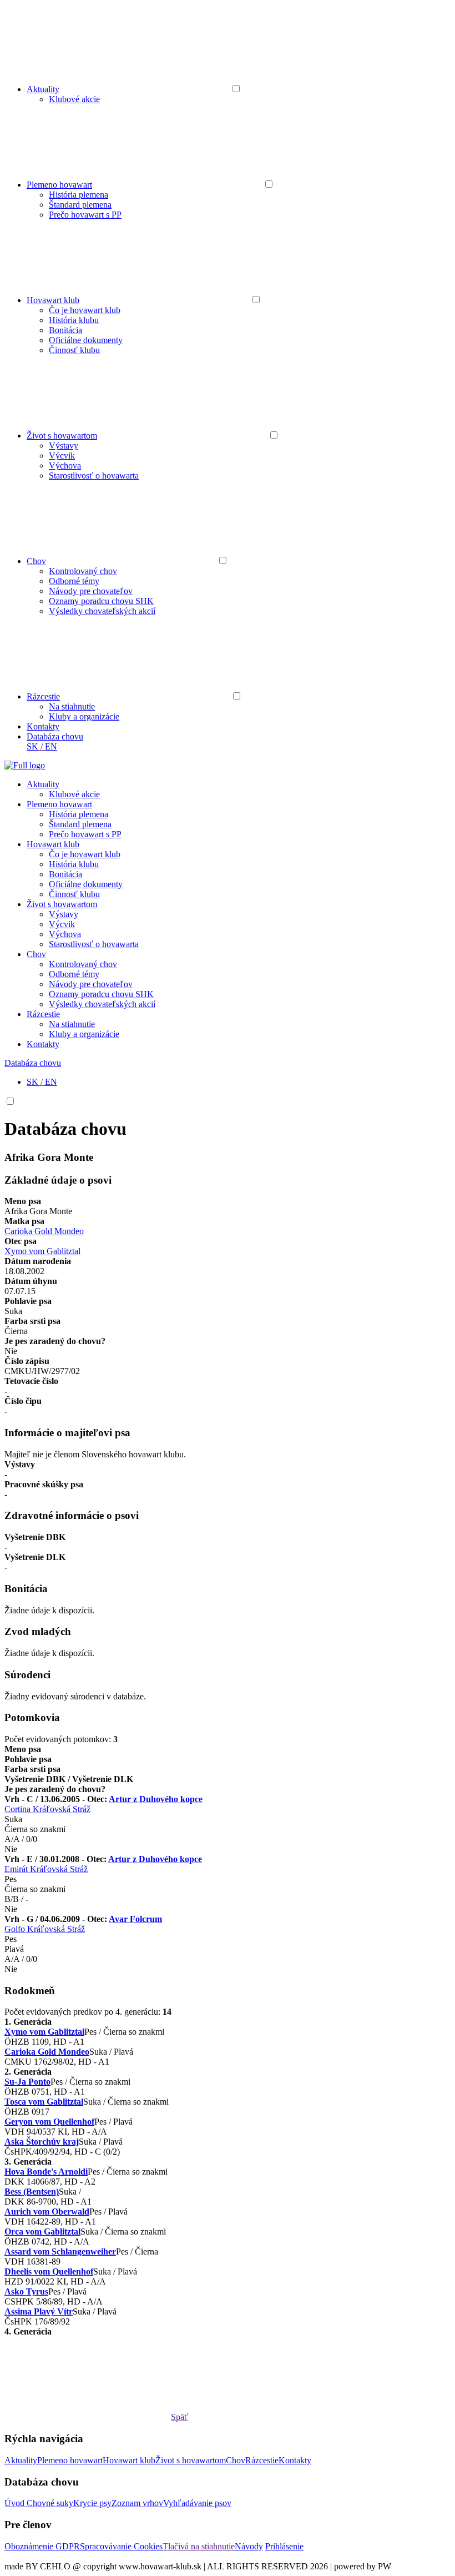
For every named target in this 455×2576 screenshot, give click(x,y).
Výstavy (64, 446)
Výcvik (62, 456)
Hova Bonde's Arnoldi (46, 2172)
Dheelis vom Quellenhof (49, 2271)
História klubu (74, 320)
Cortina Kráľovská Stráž (47, 1809)
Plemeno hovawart (59, 185)
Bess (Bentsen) (32, 2192)
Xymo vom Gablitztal (42, 1251)
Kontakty (43, 726)
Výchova (65, 466)
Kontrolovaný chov (83, 571)
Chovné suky (50, 2503)
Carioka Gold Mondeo (44, 1231)
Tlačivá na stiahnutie (199, 2546)
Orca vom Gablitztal (42, 2232)
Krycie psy (92, 2503)
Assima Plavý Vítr (39, 2311)
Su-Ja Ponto (27, 2082)
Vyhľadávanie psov (197, 2503)
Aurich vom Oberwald (47, 2212)
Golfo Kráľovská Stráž (45, 1929)
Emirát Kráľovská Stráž (46, 1869)
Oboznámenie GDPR (42, 2546)
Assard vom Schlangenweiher (60, 2252)
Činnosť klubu (74, 350)
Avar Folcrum (135, 1919)
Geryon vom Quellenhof (49, 2122)
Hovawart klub (53, 300)
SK (32, 746)
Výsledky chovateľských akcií (102, 611)
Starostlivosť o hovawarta (94, 476)
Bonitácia (65, 330)
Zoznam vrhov (137, 2503)
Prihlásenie (284, 2546)
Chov (36, 561)
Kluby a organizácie (84, 716)
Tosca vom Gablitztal (44, 2102)
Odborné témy (74, 581)
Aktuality (43, 89)
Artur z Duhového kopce (156, 1799)
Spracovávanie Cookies (121, 2546)
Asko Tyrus (26, 2291)
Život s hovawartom (62, 436)
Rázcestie (43, 696)
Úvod (16, 2503)
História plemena (79, 195)
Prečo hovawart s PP (85, 215)
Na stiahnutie (72, 706)
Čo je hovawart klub (85, 310)
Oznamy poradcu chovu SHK (101, 601)
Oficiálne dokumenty (86, 340)
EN (51, 746)
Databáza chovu (55, 736)
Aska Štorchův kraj (42, 2142)
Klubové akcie (74, 99)
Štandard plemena (80, 205)
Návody (249, 2546)
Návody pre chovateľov (91, 591)
